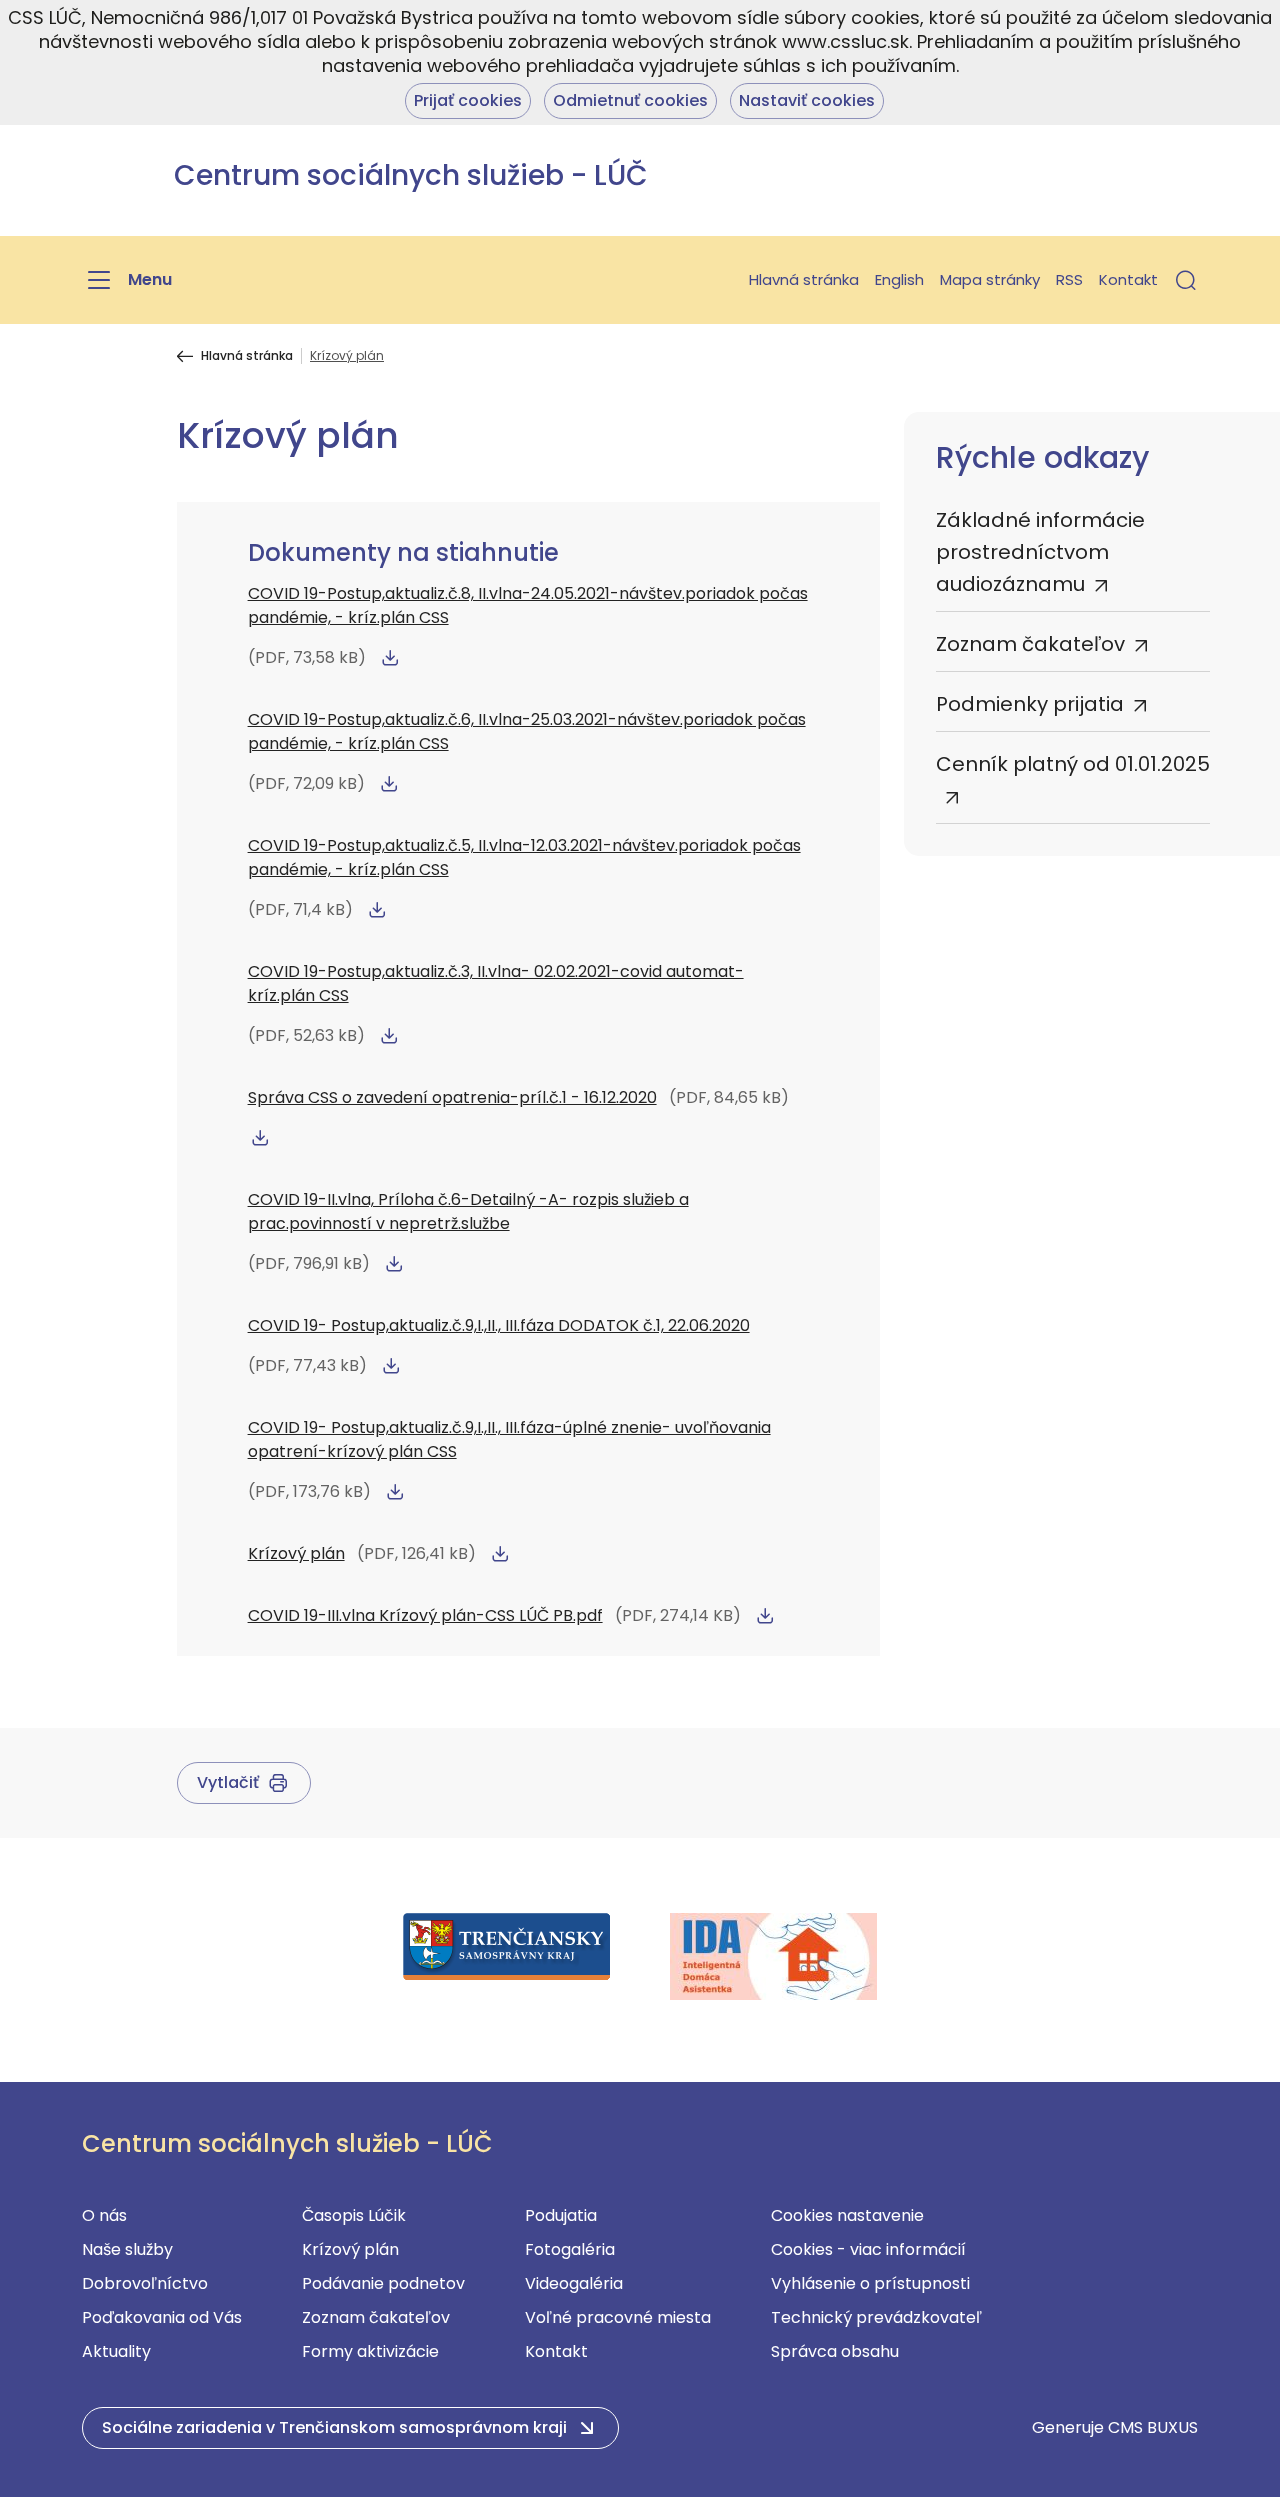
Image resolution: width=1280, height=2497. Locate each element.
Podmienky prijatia (1030, 704)
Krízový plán (296, 1553)
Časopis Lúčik (354, 2215)
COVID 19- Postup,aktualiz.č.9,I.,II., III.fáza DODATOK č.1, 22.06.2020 (499, 1325)
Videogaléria (574, 2283)
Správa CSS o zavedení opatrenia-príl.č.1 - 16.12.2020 (452, 1097)
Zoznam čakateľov (1030, 644)
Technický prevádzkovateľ (876, 2317)
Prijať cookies (468, 100)
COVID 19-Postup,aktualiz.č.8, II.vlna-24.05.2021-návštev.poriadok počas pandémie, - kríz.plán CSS (528, 605)
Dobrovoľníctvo (145, 2283)
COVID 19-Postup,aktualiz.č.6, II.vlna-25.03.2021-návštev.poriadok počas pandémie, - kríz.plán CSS (527, 731)
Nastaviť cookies (807, 100)
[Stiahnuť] (390, 658)
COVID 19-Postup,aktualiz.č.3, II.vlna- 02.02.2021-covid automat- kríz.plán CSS (496, 983)
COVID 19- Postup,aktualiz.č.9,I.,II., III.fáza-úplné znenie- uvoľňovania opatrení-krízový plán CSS (509, 1439)
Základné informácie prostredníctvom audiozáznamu (1040, 552)
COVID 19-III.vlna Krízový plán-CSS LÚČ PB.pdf (425, 1615)
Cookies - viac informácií (868, 2249)
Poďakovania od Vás (162, 2317)
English (899, 279)
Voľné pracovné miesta (618, 2317)
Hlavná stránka (804, 279)
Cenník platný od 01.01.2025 (1073, 764)
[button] (1186, 280)
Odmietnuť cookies (630, 100)
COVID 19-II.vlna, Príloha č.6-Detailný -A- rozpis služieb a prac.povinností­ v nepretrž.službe (468, 1211)
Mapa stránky (990, 279)
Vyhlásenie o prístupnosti (870, 2283)
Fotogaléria (570, 2249)
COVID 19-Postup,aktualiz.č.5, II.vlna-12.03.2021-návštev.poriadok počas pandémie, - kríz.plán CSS (524, 857)
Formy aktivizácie (370, 2351)
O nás (104, 2215)
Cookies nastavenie (847, 2215)
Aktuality (116, 2351)
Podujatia (561, 2215)
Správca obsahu (835, 2351)
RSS (1069, 279)
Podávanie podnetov (383, 2283)
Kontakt (1128, 279)
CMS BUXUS (1153, 2427)
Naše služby (127, 2249)
